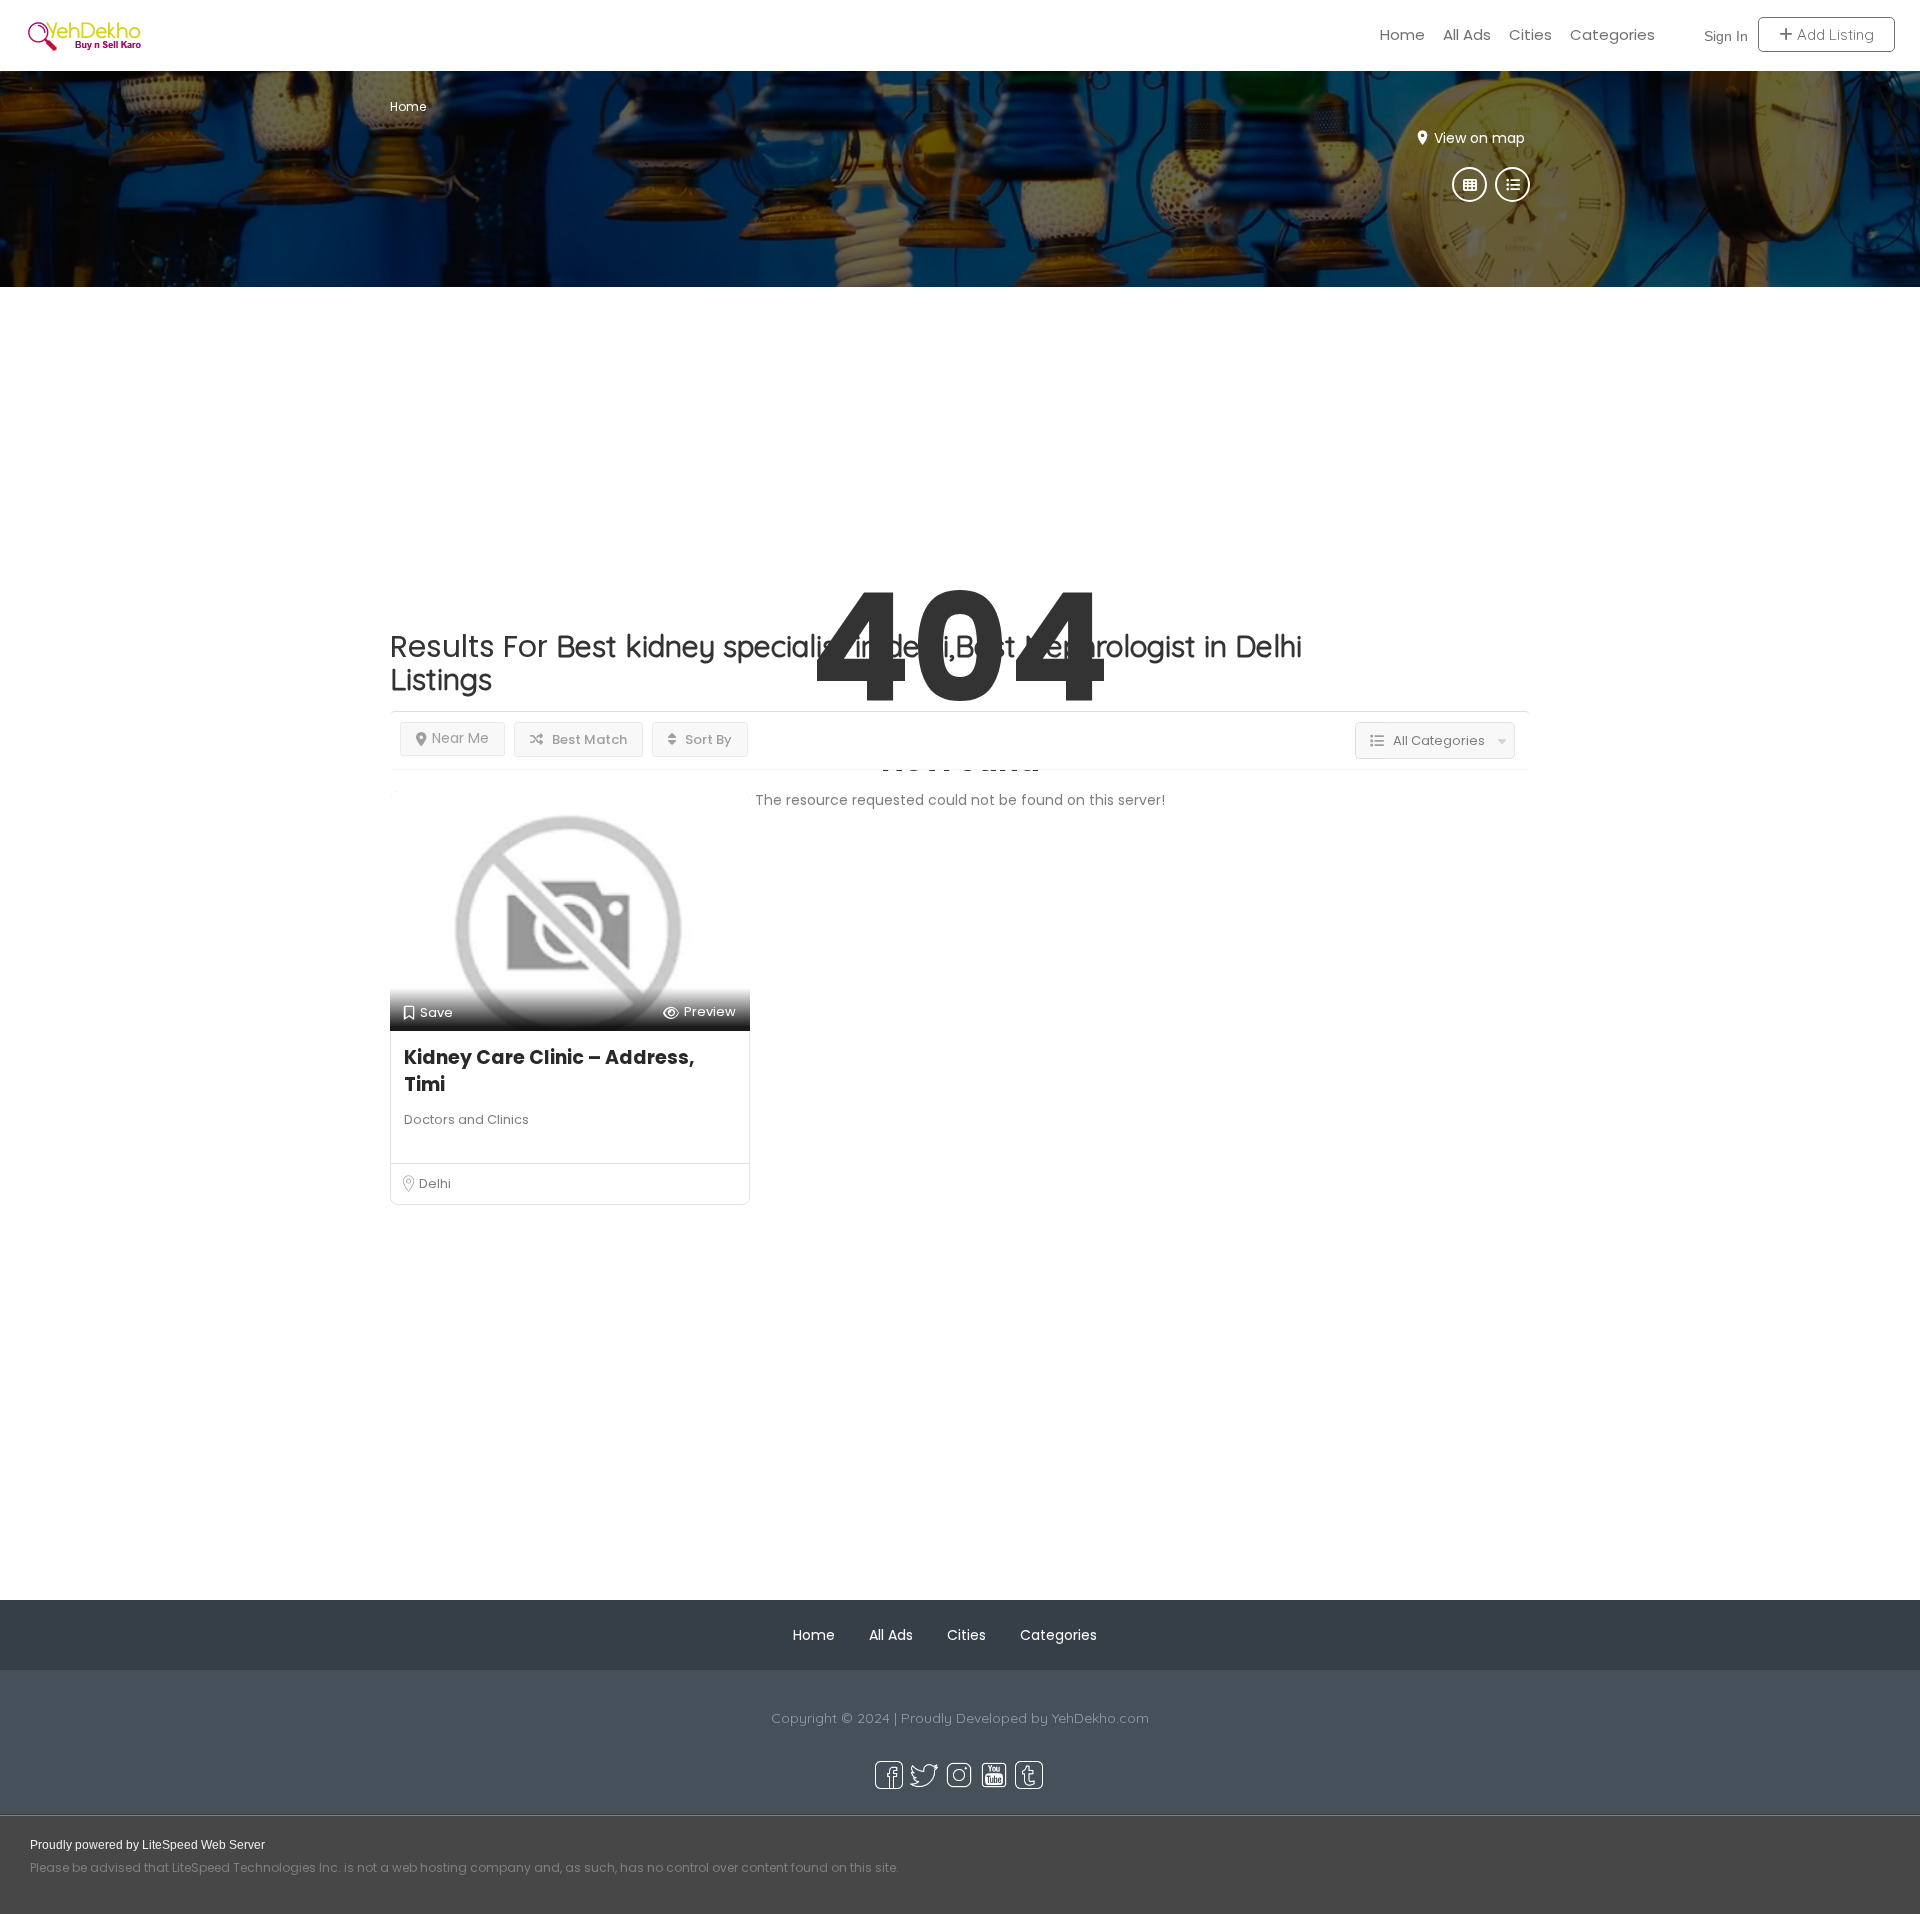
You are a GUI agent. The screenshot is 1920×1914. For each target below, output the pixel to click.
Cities (1530, 34)
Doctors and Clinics (466, 1119)
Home (1402, 34)
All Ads (1467, 34)
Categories (1612, 34)
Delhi (435, 1183)
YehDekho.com (1100, 1718)
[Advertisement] (960, 427)
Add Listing (1833, 34)
